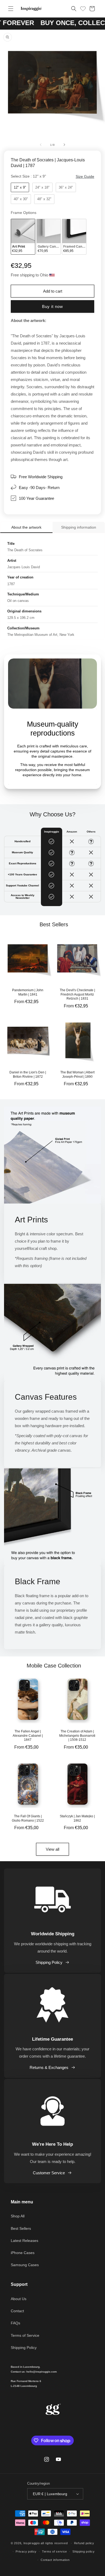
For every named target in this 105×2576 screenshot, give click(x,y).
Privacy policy (26, 2551)
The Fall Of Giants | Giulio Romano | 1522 (28, 1818)
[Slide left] (41, 145)
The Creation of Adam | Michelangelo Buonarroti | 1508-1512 (77, 1736)
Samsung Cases (25, 2265)
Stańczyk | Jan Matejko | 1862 (77, 1818)
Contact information (55, 2560)
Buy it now (52, 306)
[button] (11, 9)
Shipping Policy (49, 1962)
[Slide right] (64, 145)
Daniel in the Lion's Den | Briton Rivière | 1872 (28, 1074)
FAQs (15, 2323)
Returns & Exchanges (49, 2067)
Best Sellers (21, 2228)
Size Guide (85, 176)
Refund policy (84, 2543)
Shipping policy (84, 2551)
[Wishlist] (83, 8)
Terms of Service (25, 2335)
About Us (19, 2299)
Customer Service (49, 2173)
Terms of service (55, 2551)
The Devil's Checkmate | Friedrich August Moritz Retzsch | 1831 (77, 994)
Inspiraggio (32, 2543)
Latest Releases (24, 2241)
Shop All (18, 2216)
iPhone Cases (23, 2253)
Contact (17, 2311)
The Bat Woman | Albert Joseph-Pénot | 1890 (77, 1074)
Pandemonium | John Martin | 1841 (28, 992)
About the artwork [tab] (26, 527)
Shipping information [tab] (79, 527)
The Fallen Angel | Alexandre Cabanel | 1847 (28, 1736)
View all (52, 1849)
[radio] (20, 188)
